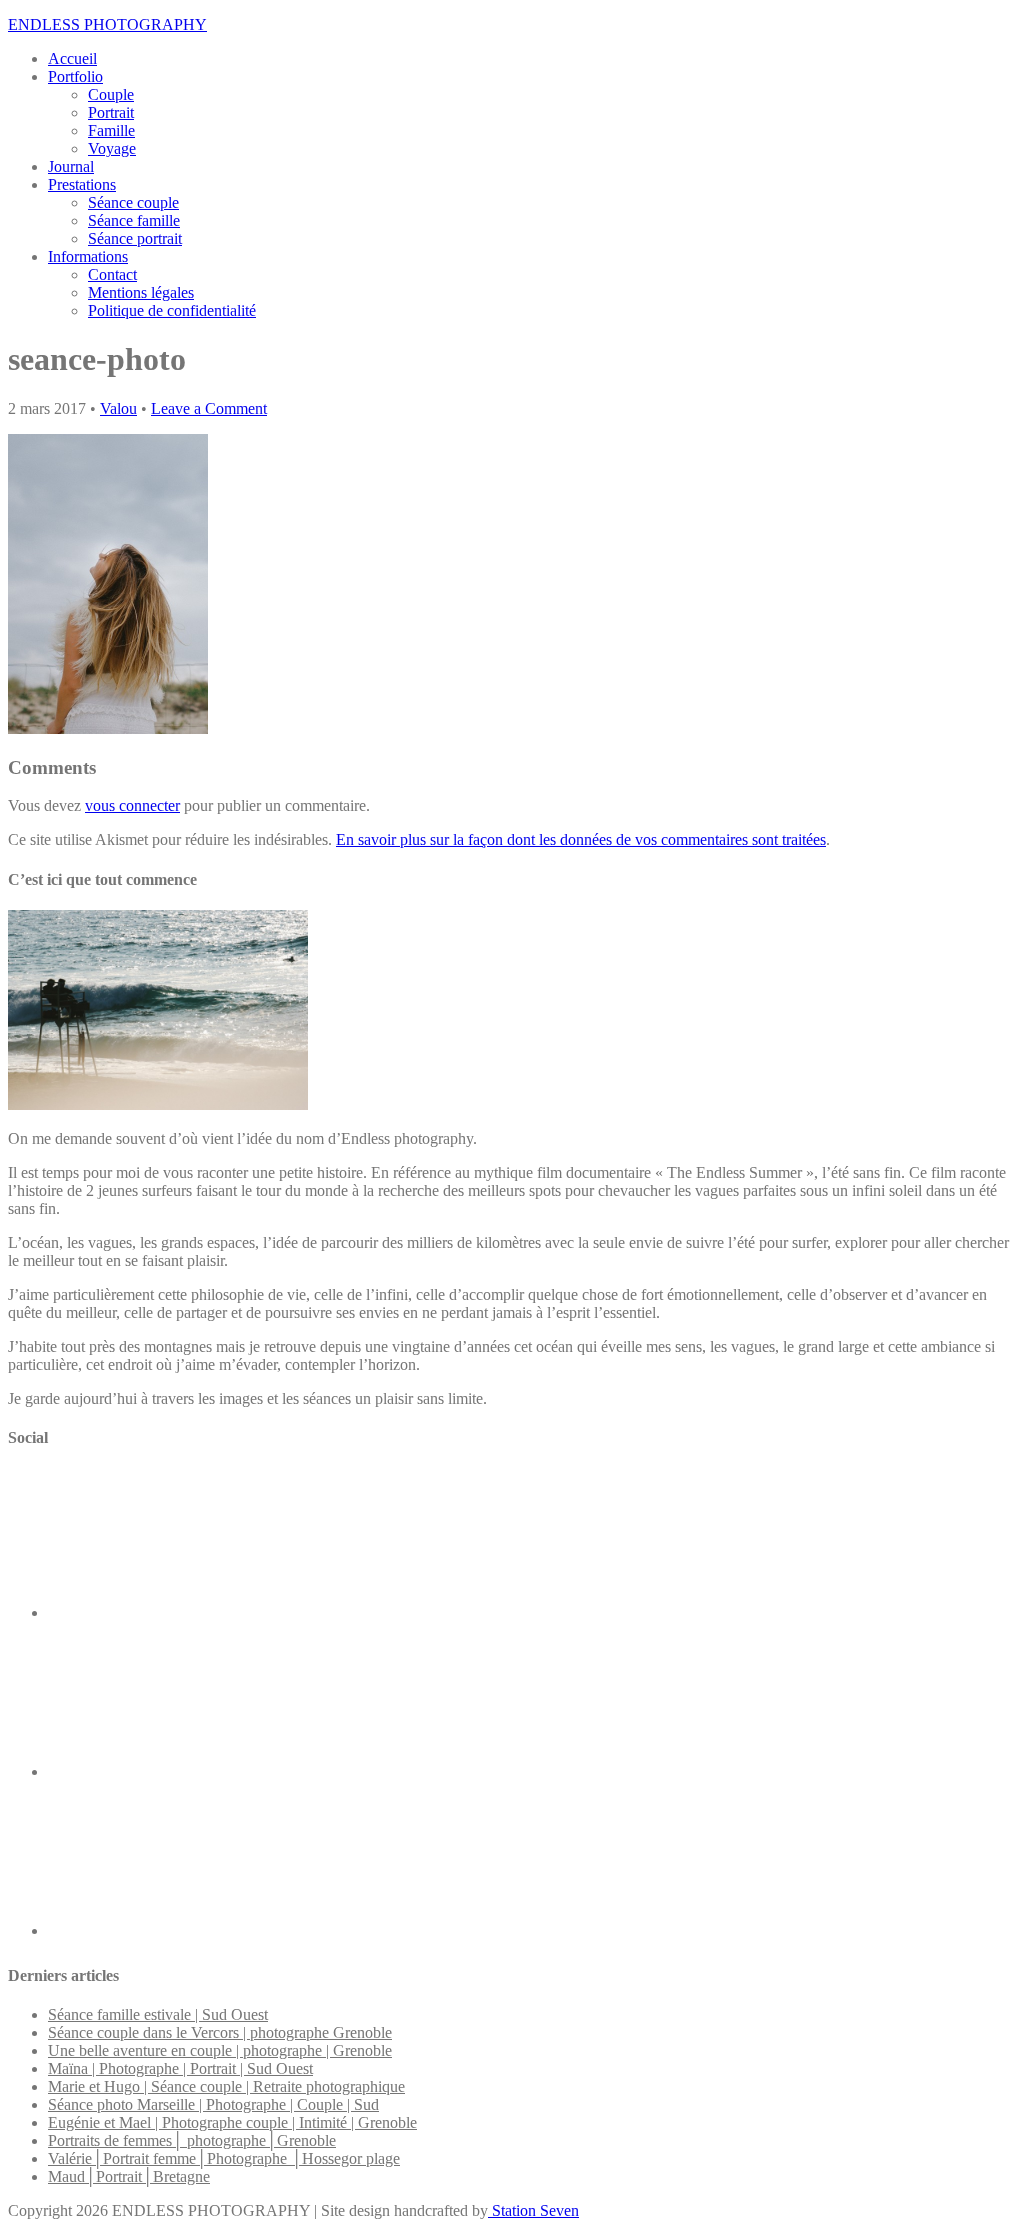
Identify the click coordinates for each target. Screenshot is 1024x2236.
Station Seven (533, 2210)
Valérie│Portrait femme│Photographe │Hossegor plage (224, 2158)
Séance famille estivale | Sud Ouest (158, 2014)
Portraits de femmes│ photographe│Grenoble (192, 2140)
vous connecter (132, 805)
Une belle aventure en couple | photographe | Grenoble (220, 2050)
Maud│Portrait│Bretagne (129, 2176)
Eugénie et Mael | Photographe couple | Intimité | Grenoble (232, 2122)
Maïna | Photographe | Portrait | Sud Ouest (180, 2068)
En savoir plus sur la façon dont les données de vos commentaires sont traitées (581, 839)
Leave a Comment (209, 408)
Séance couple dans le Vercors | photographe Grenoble (220, 2032)
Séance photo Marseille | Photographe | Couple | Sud (213, 2104)
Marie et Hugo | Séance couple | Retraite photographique (226, 2086)
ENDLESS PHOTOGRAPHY (107, 24)
